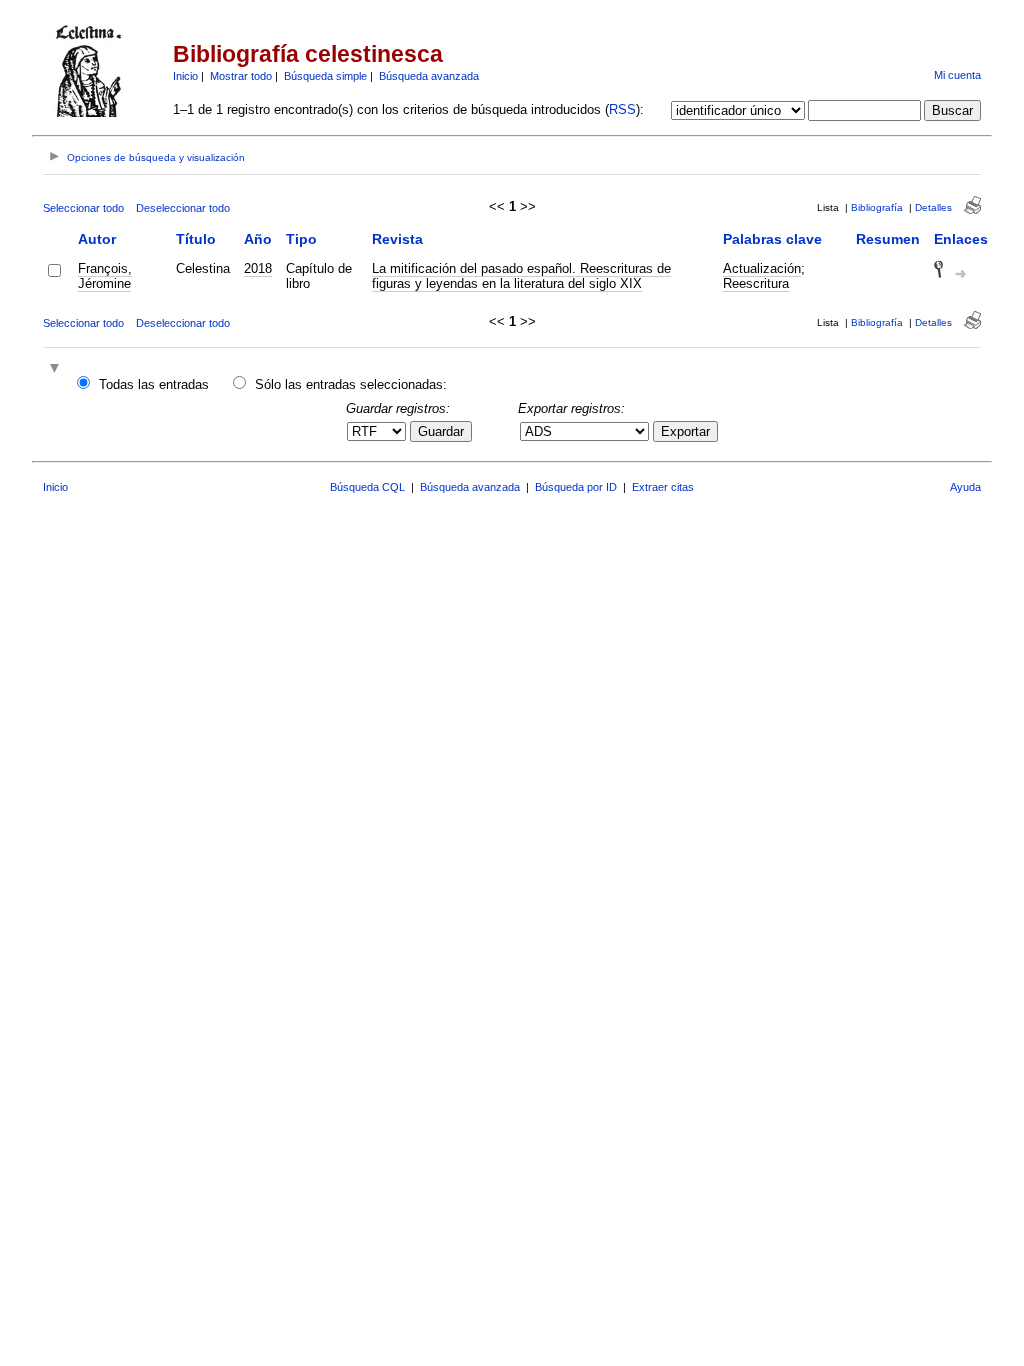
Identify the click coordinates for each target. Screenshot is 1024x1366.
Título (196, 239)
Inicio (185, 76)
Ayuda (965, 487)
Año (258, 239)
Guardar (441, 431)
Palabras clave (772, 239)
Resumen (888, 239)
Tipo (301, 239)
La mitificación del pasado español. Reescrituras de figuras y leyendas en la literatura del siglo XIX (521, 276)
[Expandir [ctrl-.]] (57, 369)
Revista (397, 239)
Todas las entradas (154, 384)
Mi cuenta (957, 75)
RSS (622, 109)
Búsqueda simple (325, 76)
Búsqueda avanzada (429, 76)
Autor (97, 239)
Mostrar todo (241, 76)
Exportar (685, 431)
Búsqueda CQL (367, 487)
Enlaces (961, 239)
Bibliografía (877, 207)
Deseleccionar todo (183, 208)
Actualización (762, 268)
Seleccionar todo (83, 208)
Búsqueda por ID (576, 487)
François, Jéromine (105, 276)
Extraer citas (663, 487)
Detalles (933, 207)
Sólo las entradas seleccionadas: (351, 384)
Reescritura (756, 283)
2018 (258, 268)
